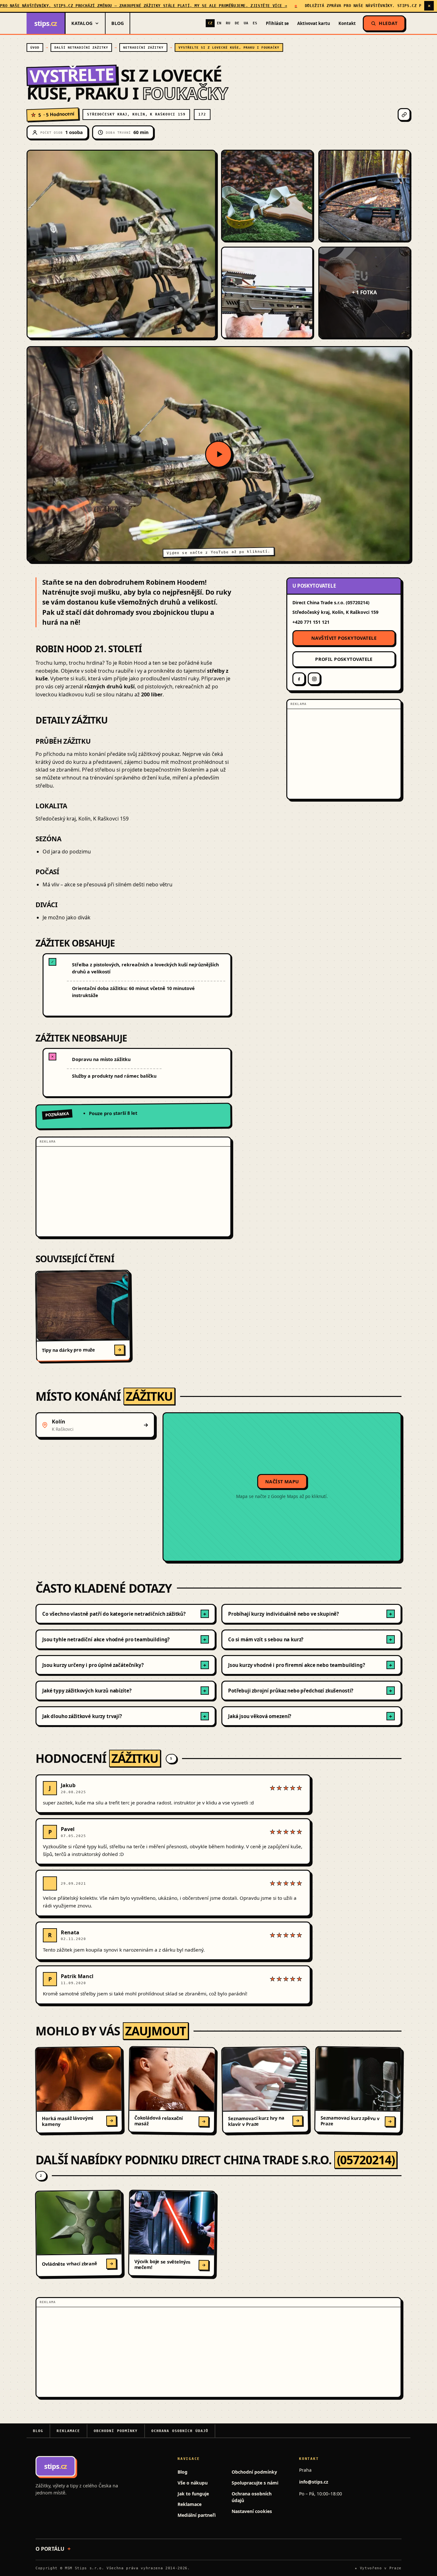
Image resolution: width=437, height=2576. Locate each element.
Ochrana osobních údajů (180, 2431)
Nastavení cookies (252, 2511)
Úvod (35, 48)
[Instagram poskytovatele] (314, 679)
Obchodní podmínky (116, 2431)
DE (237, 23)
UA (246, 23)
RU (228, 23)
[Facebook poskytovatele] (299, 679)
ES (255, 23)
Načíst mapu (282, 1482)
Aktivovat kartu (314, 23)
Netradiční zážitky (143, 48)
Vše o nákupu (193, 2483)
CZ (210, 23)
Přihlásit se (277, 23)
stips (46, 23)
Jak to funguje (193, 2494)
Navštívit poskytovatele (344, 638)
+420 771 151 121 (311, 622)
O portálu (50, 2549)
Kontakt (347, 23)
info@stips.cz (314, 2482)
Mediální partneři (197, 2515)
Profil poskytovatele (344, 659)
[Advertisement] (133, 1192)
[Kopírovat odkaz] (404, 115)
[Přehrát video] (219, 454)
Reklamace (68, 2431)
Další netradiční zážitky (81, 48)
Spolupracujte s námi (255, 2483)
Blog (118, 23)
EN (219, 23)
